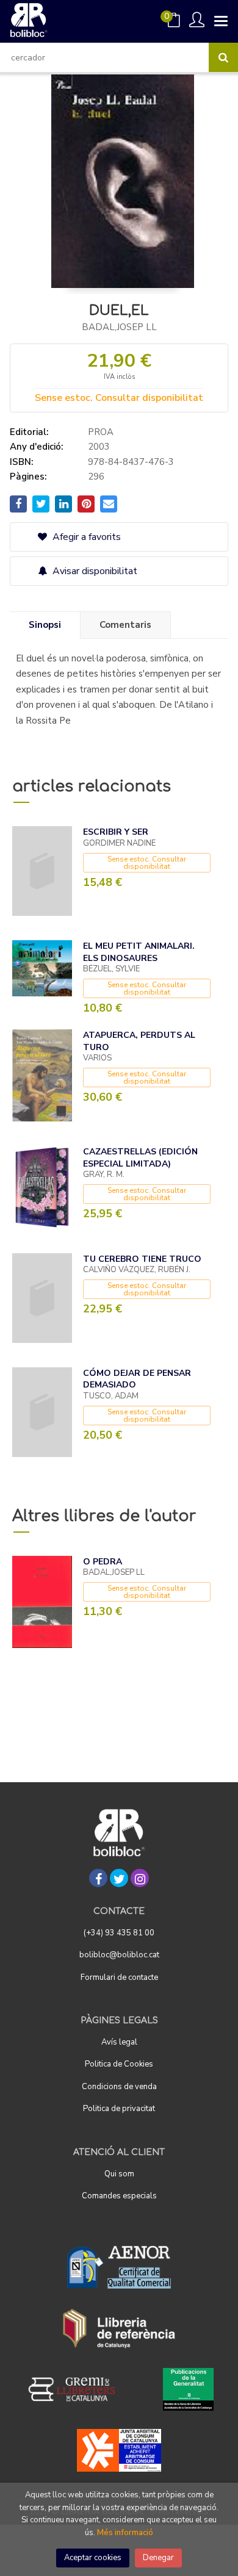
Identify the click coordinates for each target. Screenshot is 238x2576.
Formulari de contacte (119, 1977)
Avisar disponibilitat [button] (94, 571)
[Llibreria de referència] (119, 2328)
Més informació (125, 2533)
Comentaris (125, 625)
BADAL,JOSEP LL (119, 327)
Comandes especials (119, 2196)
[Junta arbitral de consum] (119, 2450)
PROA (101, 432)
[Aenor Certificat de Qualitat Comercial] (119, 2267)
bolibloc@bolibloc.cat (119, 1955)
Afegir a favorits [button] (85, 537)
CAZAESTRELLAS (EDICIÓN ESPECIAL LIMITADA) (140, 1158)
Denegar (158, 2558)
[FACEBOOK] (98, 1878)
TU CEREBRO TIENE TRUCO (142, 1259)
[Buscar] (223, 57)
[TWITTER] (119, 1878)
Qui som (119, 2174)
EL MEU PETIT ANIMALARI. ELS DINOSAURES (139, 952)
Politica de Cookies (119, 2064)
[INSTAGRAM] (140, 1878)
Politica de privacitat (119, 2109)
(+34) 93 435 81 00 (119, 1933)
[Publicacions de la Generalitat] (188, 2389)
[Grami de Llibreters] (78, 2389)
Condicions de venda (119, 2087)
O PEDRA (103, 1562)
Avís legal (119, 2042)
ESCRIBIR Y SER (116, 832)
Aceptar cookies (93, 2558)
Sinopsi (45, 625)
